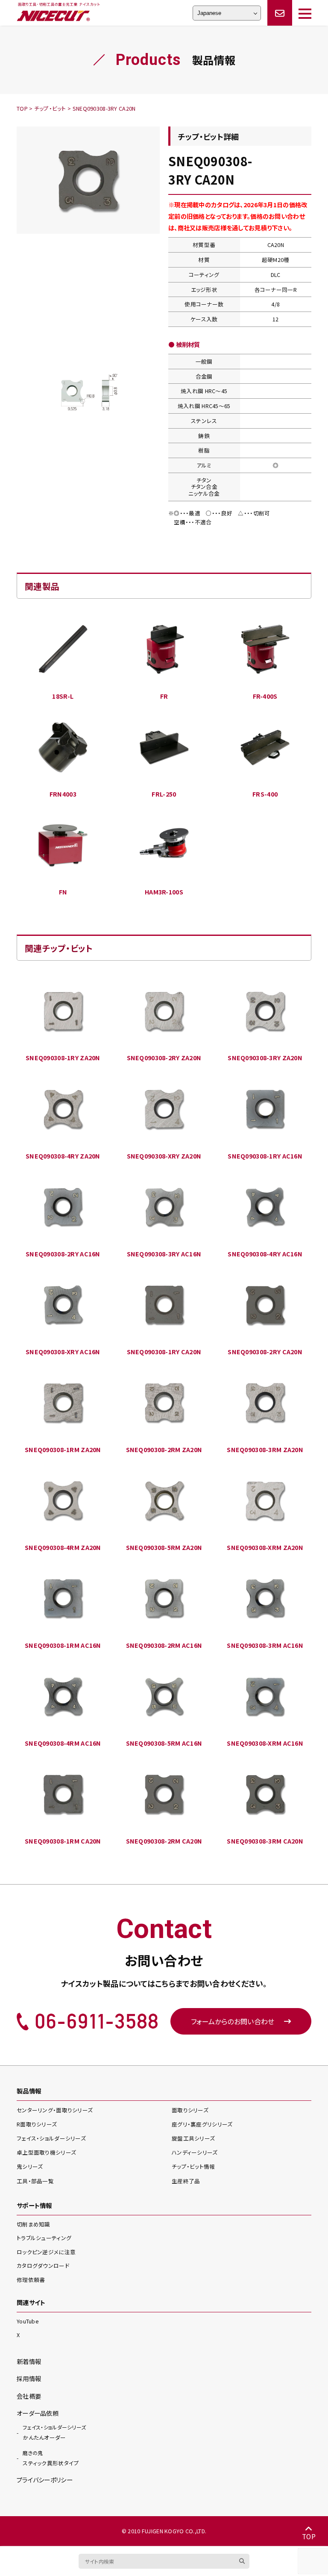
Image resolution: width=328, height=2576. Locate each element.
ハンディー (195, 2152)
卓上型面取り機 (46, 2152)
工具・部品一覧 (35, 2181)
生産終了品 (186, 2181)
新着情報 (29, 2361)
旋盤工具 (193, 2138)
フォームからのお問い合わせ (233, 2021)
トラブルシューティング (44, 2238)
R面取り (37, 2124)
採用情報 (29, 2378)
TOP (309, 2536)
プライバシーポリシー (45, 2480)
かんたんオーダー (54, 2432)
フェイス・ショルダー (51, 2138)
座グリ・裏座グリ (202, 2124)
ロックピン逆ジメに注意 (46, 2252)
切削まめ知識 (34, 2224)
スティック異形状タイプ (51, 2458)
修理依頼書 (31, 2280)
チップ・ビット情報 (193, 2166)
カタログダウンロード (43, 2266)
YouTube (28, 2321)
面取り (190, 2110)
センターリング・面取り (55, 2110)
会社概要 (29, 2396)
